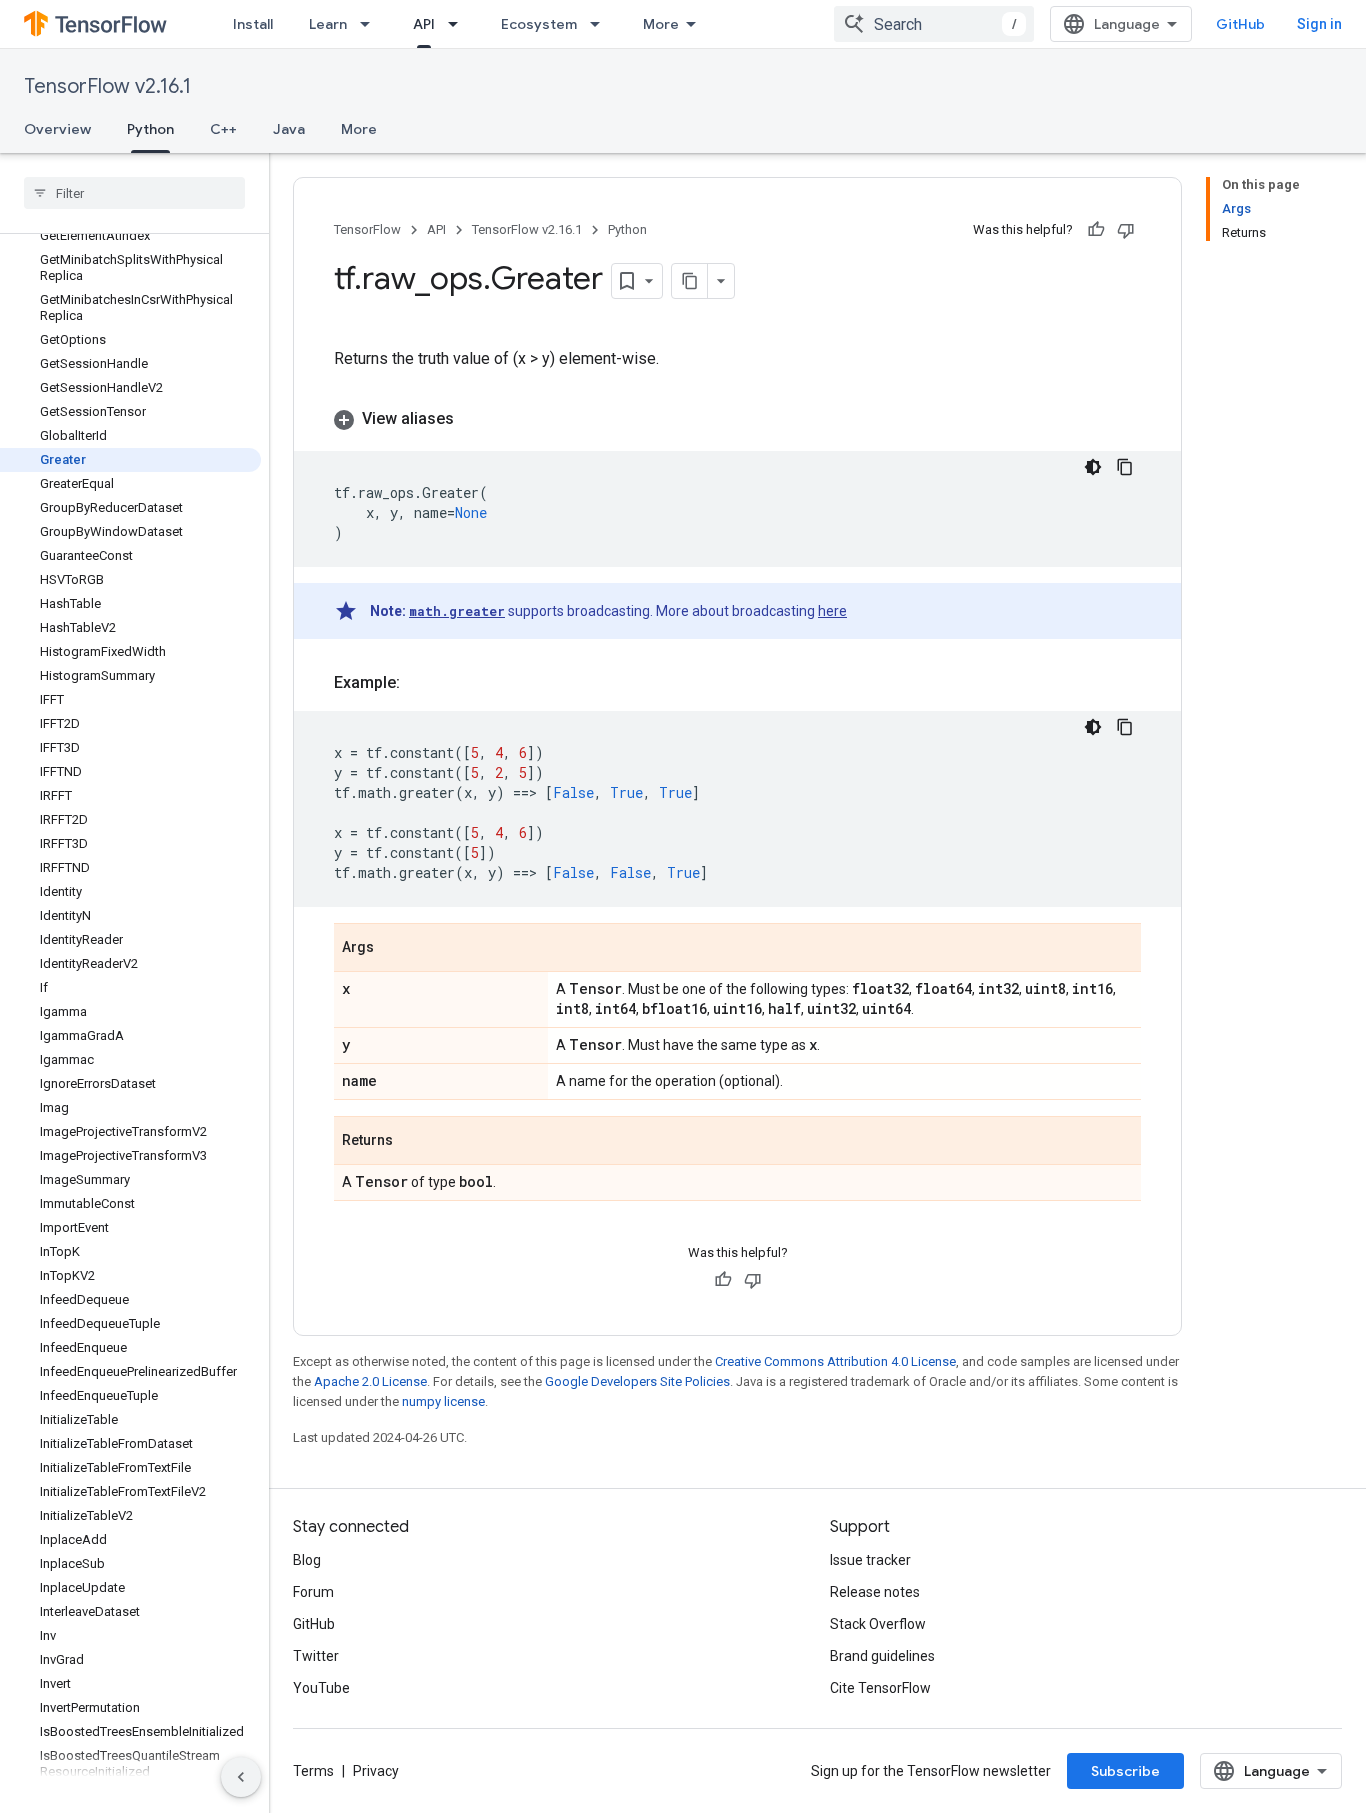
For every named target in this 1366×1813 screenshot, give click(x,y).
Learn (328, 24)
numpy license (443, 1401)
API (424, 24)
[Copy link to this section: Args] (394, 949)
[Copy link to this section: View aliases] (474, 419)
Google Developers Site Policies (637, 1381)
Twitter (316, 1656)
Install (253, 24)
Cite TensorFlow (880, 1688)
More (661, 24)
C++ (223, 129)
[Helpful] (1096, 230)
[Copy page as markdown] (690, 281)
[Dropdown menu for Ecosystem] (601, 24)
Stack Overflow (878, 1624)
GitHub (1240, 24)
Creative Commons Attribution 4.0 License (835, 1361)
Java (289, 129)
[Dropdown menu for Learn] (371, 24)
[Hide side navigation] (241, 1777)
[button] (737, 419)
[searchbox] (134, 193)
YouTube (321, 1688)
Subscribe (1125, 1771)
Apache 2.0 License (370, 1381)
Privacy (376, 1771)
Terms (313, 1771)
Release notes (875, 1592)
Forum (313, 1592)
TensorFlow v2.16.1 (107, 86)
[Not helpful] (1126, 230)
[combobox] (934, 24)
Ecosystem (539, 24)
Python (150, 129)
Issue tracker (870, 1560)
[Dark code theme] (1093, 467)
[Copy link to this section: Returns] (413, 1142)
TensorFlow (367, 229)
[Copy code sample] (1125, 467)
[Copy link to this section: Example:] (420, 683)
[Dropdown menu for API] (459, 24)
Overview (57, 129)
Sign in (1319, 24)
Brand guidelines (882, 1656)
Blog (307, 1560)
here (832, 611)
